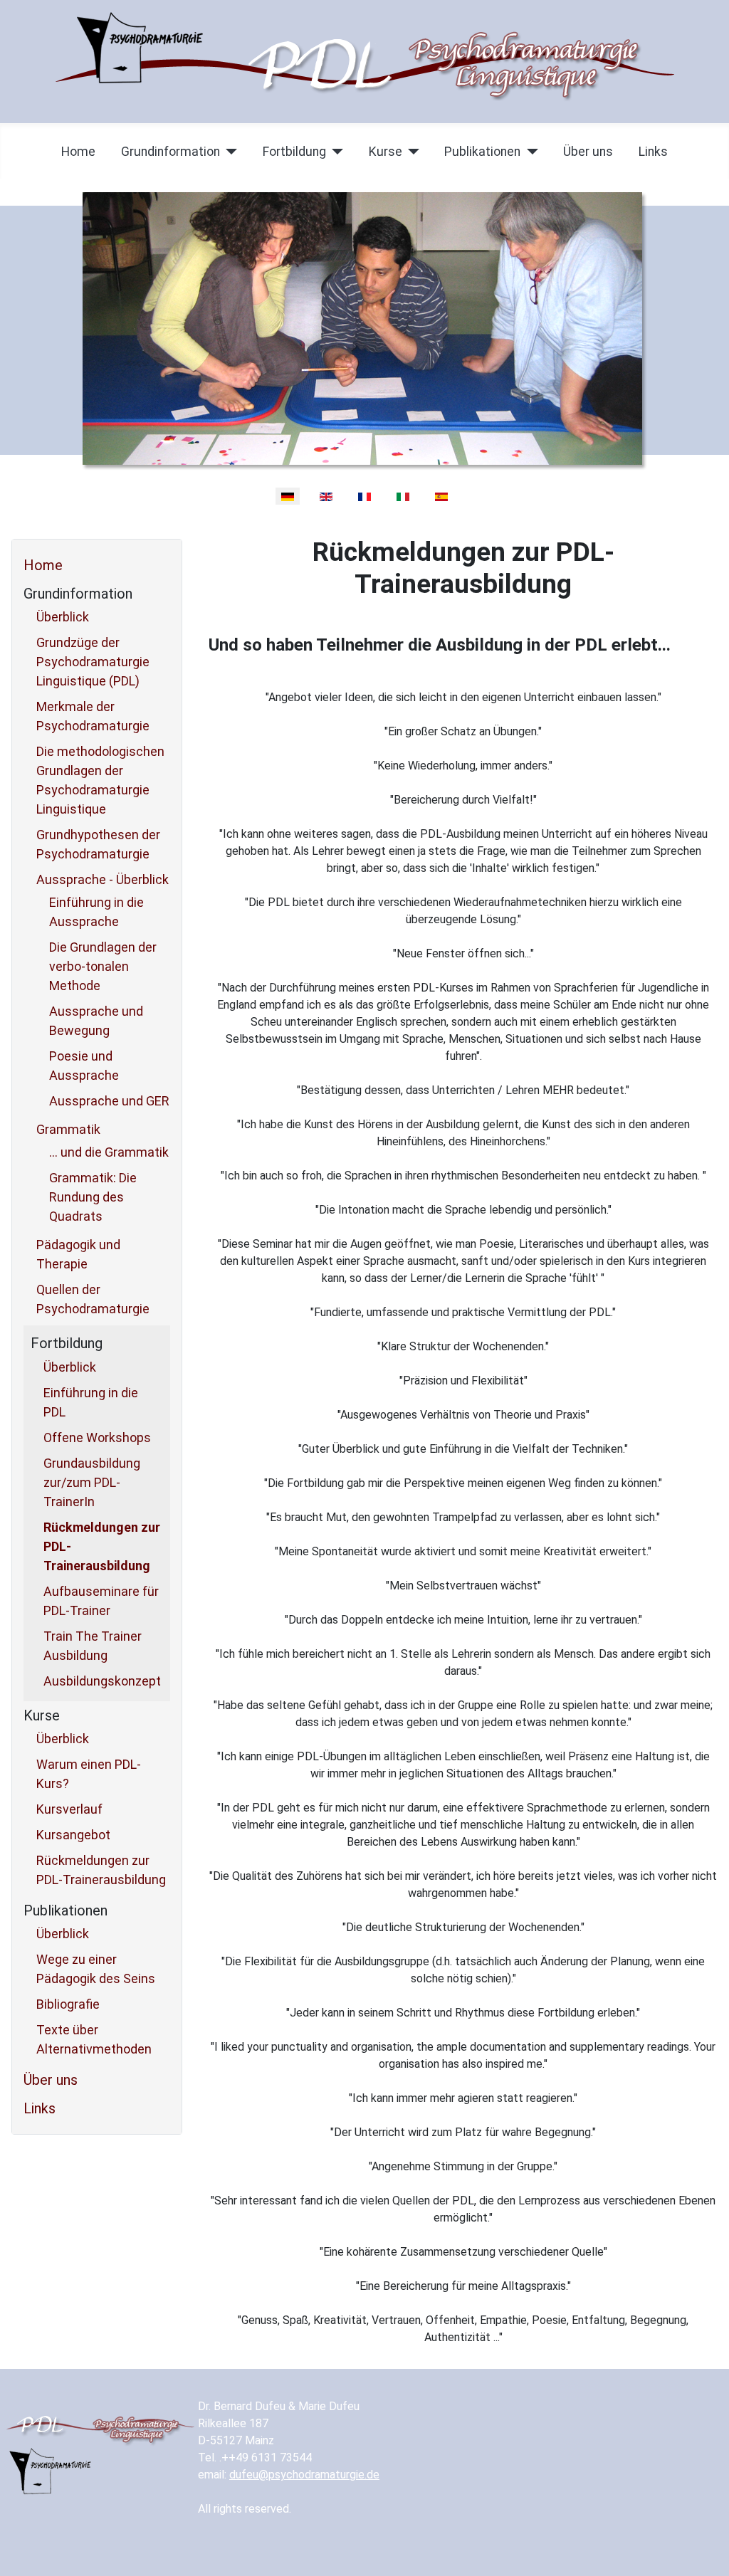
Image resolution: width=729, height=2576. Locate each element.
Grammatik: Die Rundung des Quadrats (93, 1197)
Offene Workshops (97, 1437)
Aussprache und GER (109, 1101)
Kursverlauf (69, 1809)
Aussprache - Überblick (103, 879)
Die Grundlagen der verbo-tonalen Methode (103, 966)
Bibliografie (68, 2004)
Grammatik (68, 1129)
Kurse (386, 152)
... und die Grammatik (109, 1152)
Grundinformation (171, 152)
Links (653, 152)
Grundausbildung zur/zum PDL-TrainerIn (92, 1482)
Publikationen (482, 152)
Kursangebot (73, 1835)
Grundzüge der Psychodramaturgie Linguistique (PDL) (93, 662)
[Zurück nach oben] (704, 2550)
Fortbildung (294, 152)
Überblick (63, 617)
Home (78, 152)
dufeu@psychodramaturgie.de (304, 2475)
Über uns (588, 152)
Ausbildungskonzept (102, 1681)
